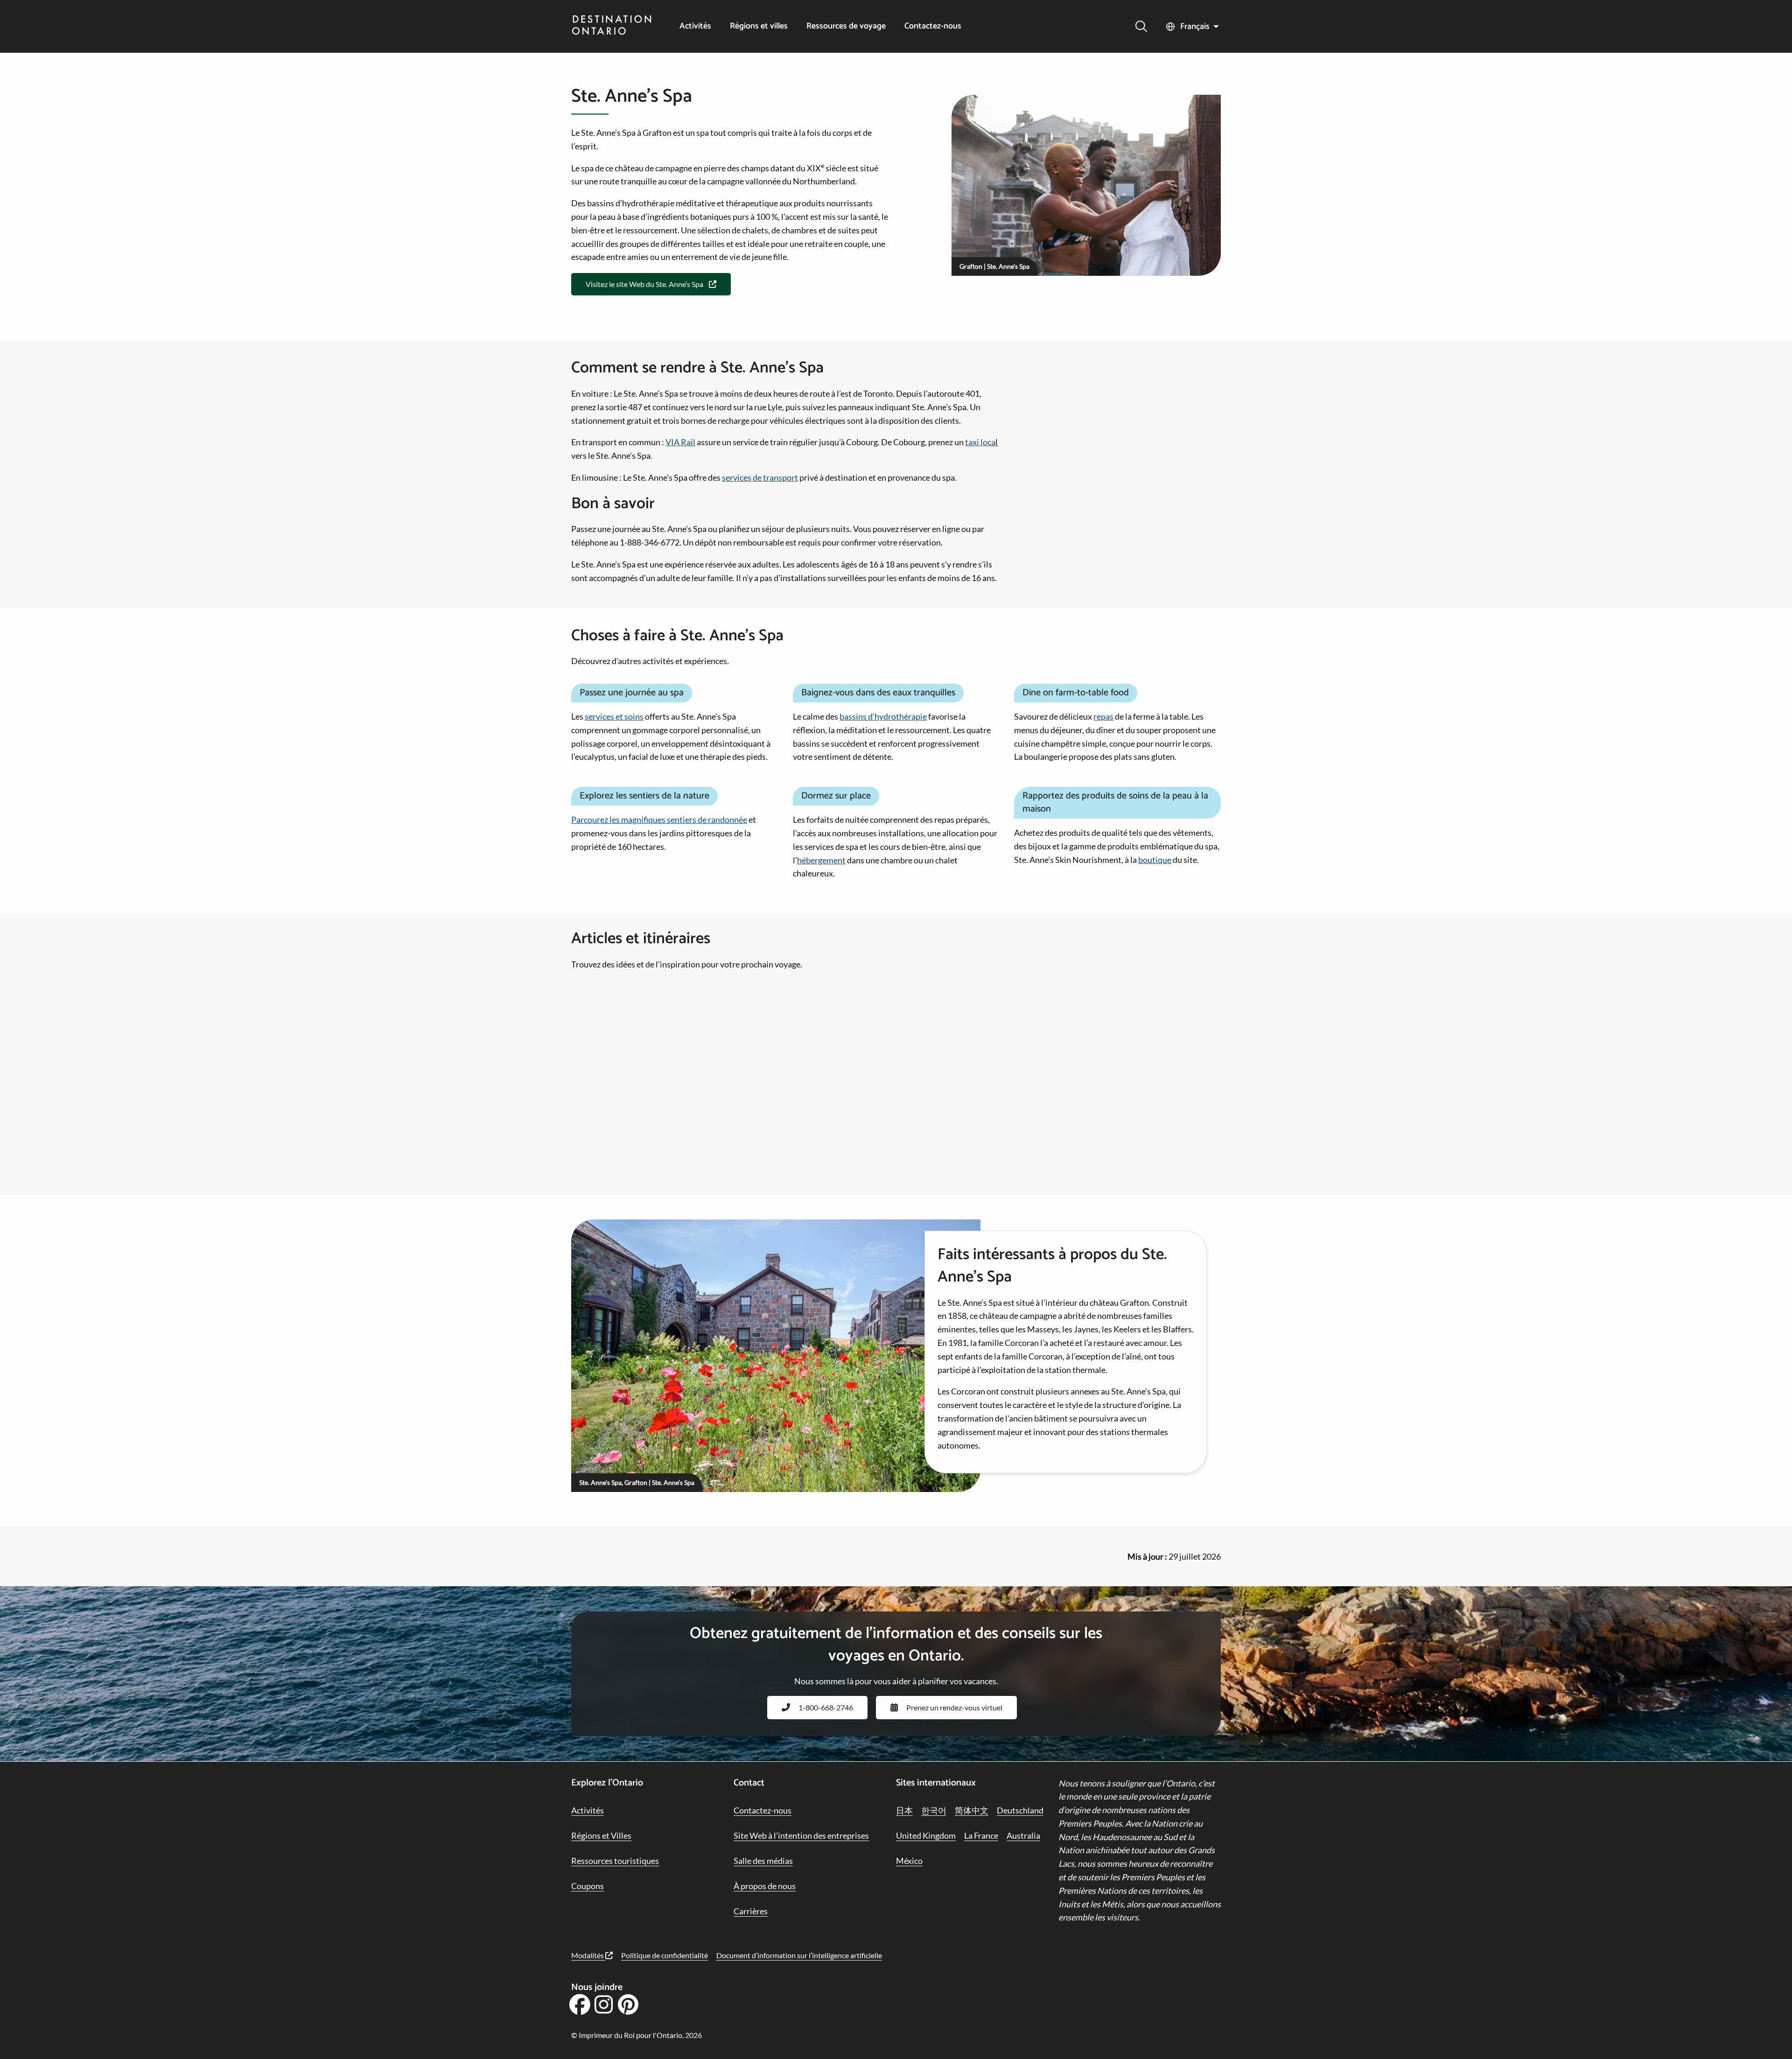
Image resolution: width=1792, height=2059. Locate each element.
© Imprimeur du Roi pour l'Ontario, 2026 (637, 2035)
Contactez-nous (933, 26)
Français (1195, 27)
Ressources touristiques (615, 1861)
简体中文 (972, 1810)
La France (981, 1835)
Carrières (751, 1911)
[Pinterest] (628, 2008)
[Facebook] (580, 2008)
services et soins (614, 716)
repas (1103, 716)
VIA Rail (680, 442)
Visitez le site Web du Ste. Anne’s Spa (644, 284)
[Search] (1141, 26)
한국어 (934, 1810)
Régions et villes (759, 26)
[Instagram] (604, 2008)
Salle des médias (763, 1861)
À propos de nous (765, 1886)
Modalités (588, 1955)
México (909, 1861)
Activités (695, 26)
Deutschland (1020, 1810)
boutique (1155, 860)
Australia (1023, 1835)
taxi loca (980, 442)
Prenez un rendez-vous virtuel (954, 1707)
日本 (904, 1810)
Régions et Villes (601, 1835)
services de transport (760, 477)
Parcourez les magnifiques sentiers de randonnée (659, 819)
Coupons (588, 1886)
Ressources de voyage (846, 26)
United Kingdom (926, 1835)
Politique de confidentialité (665, 1955)
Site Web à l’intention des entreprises (801, 1835)
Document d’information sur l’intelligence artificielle (799, 1955)
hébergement (821, 860)
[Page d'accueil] (612, 26)
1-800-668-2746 (826, 1707)
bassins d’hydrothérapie (883, 716)
